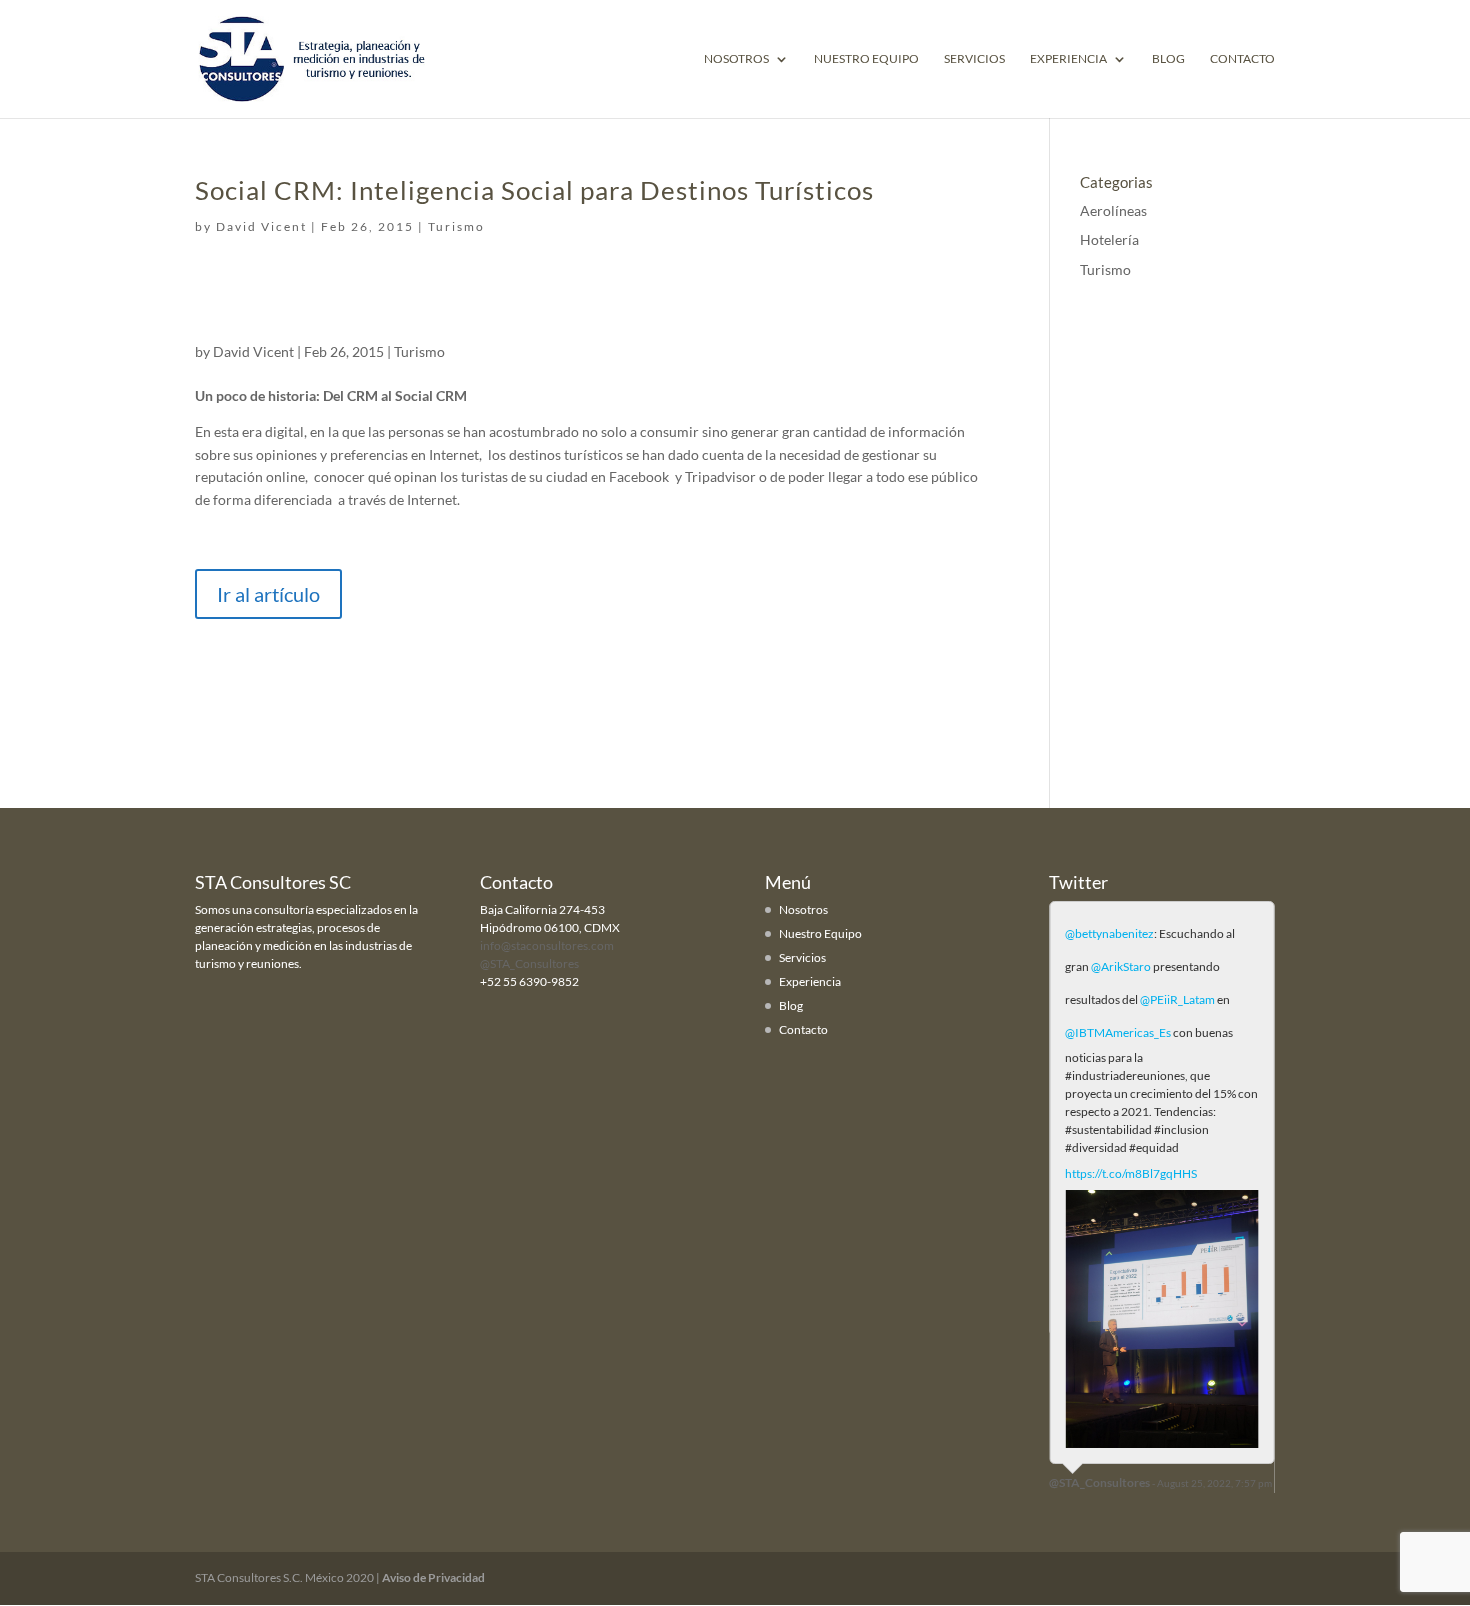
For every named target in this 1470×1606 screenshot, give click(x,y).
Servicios (974, 59)
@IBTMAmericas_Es (1118, 1032)
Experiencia (1068, 59)
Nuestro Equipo (866, 59)
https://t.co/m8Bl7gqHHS (1131, 1173)
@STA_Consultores (529, 963)
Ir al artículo (268, 594)
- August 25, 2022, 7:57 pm (1212, 1483)
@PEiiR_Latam (1177, 999)
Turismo (456, 226)
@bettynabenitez (1109, 933)
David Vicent (261, 226)
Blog (1168, 59)
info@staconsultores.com (547, 945)
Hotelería (1109, 239)
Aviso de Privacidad (433, 1577)
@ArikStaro (1121, 966)
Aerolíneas (1113, 210)
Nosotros (736, 59)
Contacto (1242, 59)
